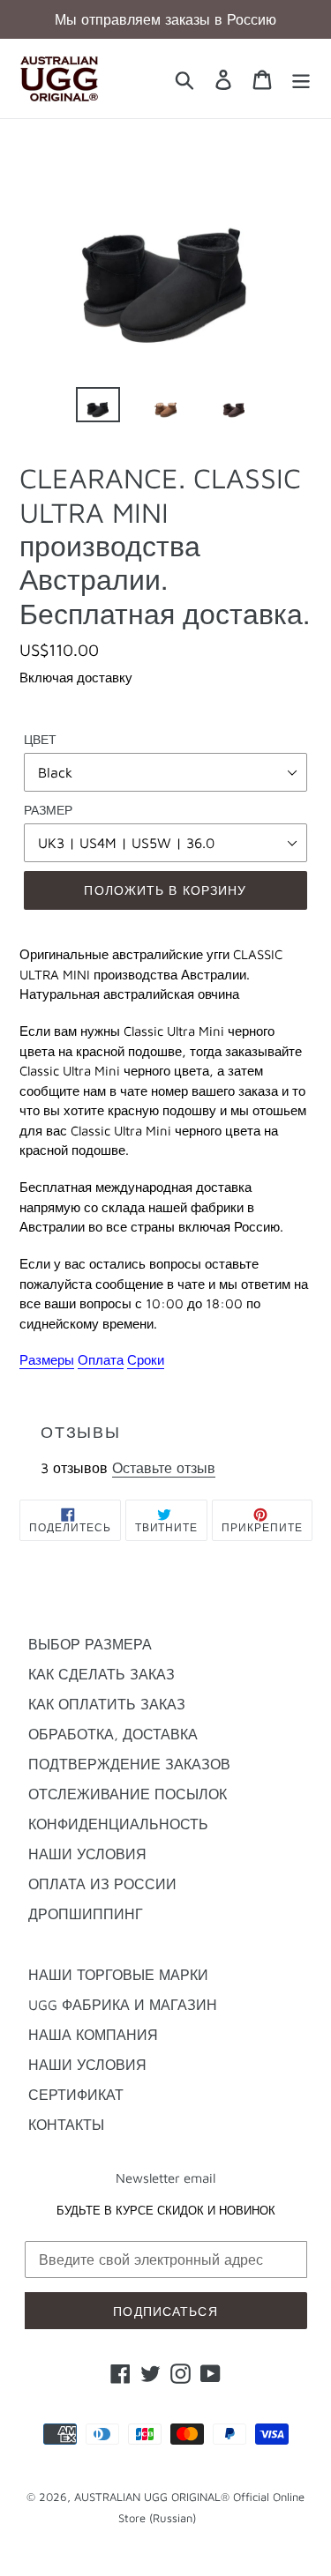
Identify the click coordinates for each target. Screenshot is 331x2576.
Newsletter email (165, 2178)
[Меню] (301, 78)
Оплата (101, 1360)
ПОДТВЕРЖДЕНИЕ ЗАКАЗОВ (129, 1764)
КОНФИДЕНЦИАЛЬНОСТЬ (118, 1824)
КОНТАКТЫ (66, 2125)
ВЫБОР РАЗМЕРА (90, 1644)
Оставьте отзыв (164, 1468)
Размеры (47, 1360)
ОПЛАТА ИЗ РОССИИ (102, 1884)
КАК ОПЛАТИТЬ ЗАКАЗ (107, 1704)
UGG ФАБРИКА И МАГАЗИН (123, 2005)
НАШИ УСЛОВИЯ (87, 1854)
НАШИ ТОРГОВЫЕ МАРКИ (118, 1975)
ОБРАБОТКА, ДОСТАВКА (113, 1734)
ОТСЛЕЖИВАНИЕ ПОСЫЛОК (128, 1794)
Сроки (146, 1360)
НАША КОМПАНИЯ (93, 2035)
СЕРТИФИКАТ (76, 2095)
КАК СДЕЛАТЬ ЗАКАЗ (102, 1674)
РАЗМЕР (48, 810)
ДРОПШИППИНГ (86, 1914)
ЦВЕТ (40, 739)
